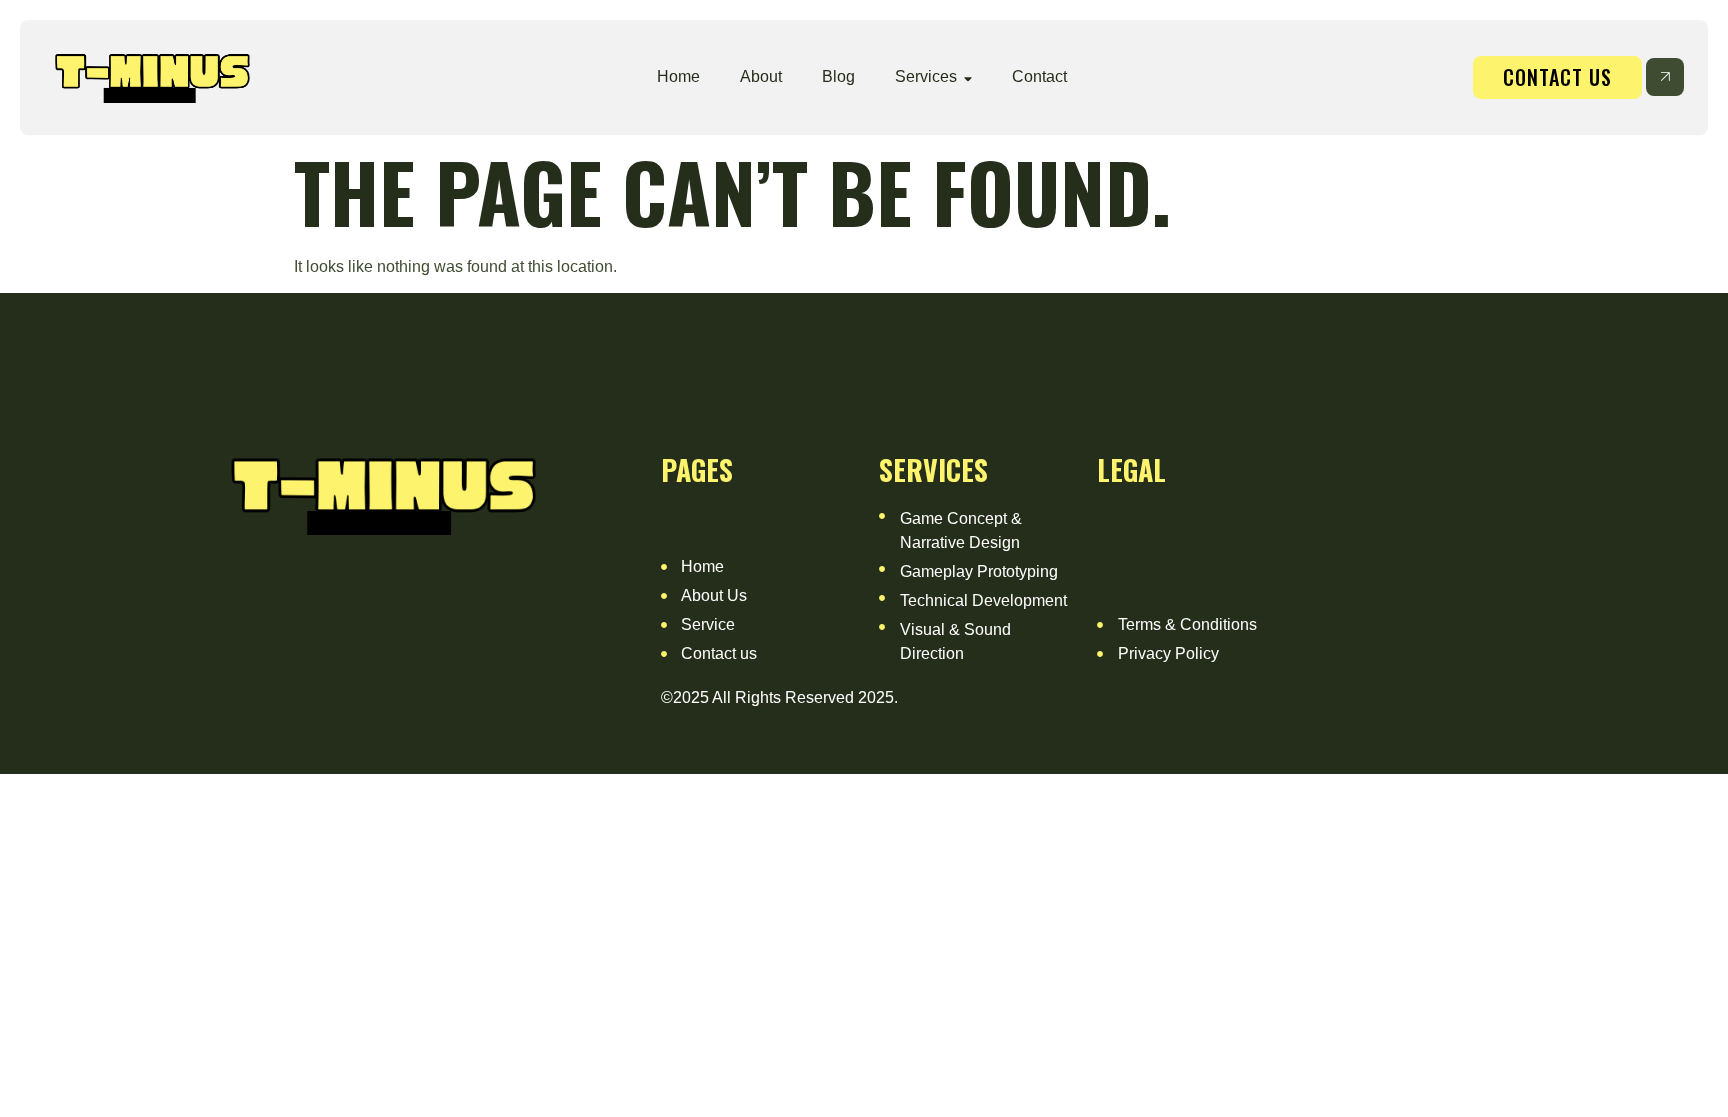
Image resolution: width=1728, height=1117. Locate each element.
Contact (1039, 76)
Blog (838, 76)
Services (926, 76)
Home (678, 76)
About (761, 76)
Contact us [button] (1557, 77)
